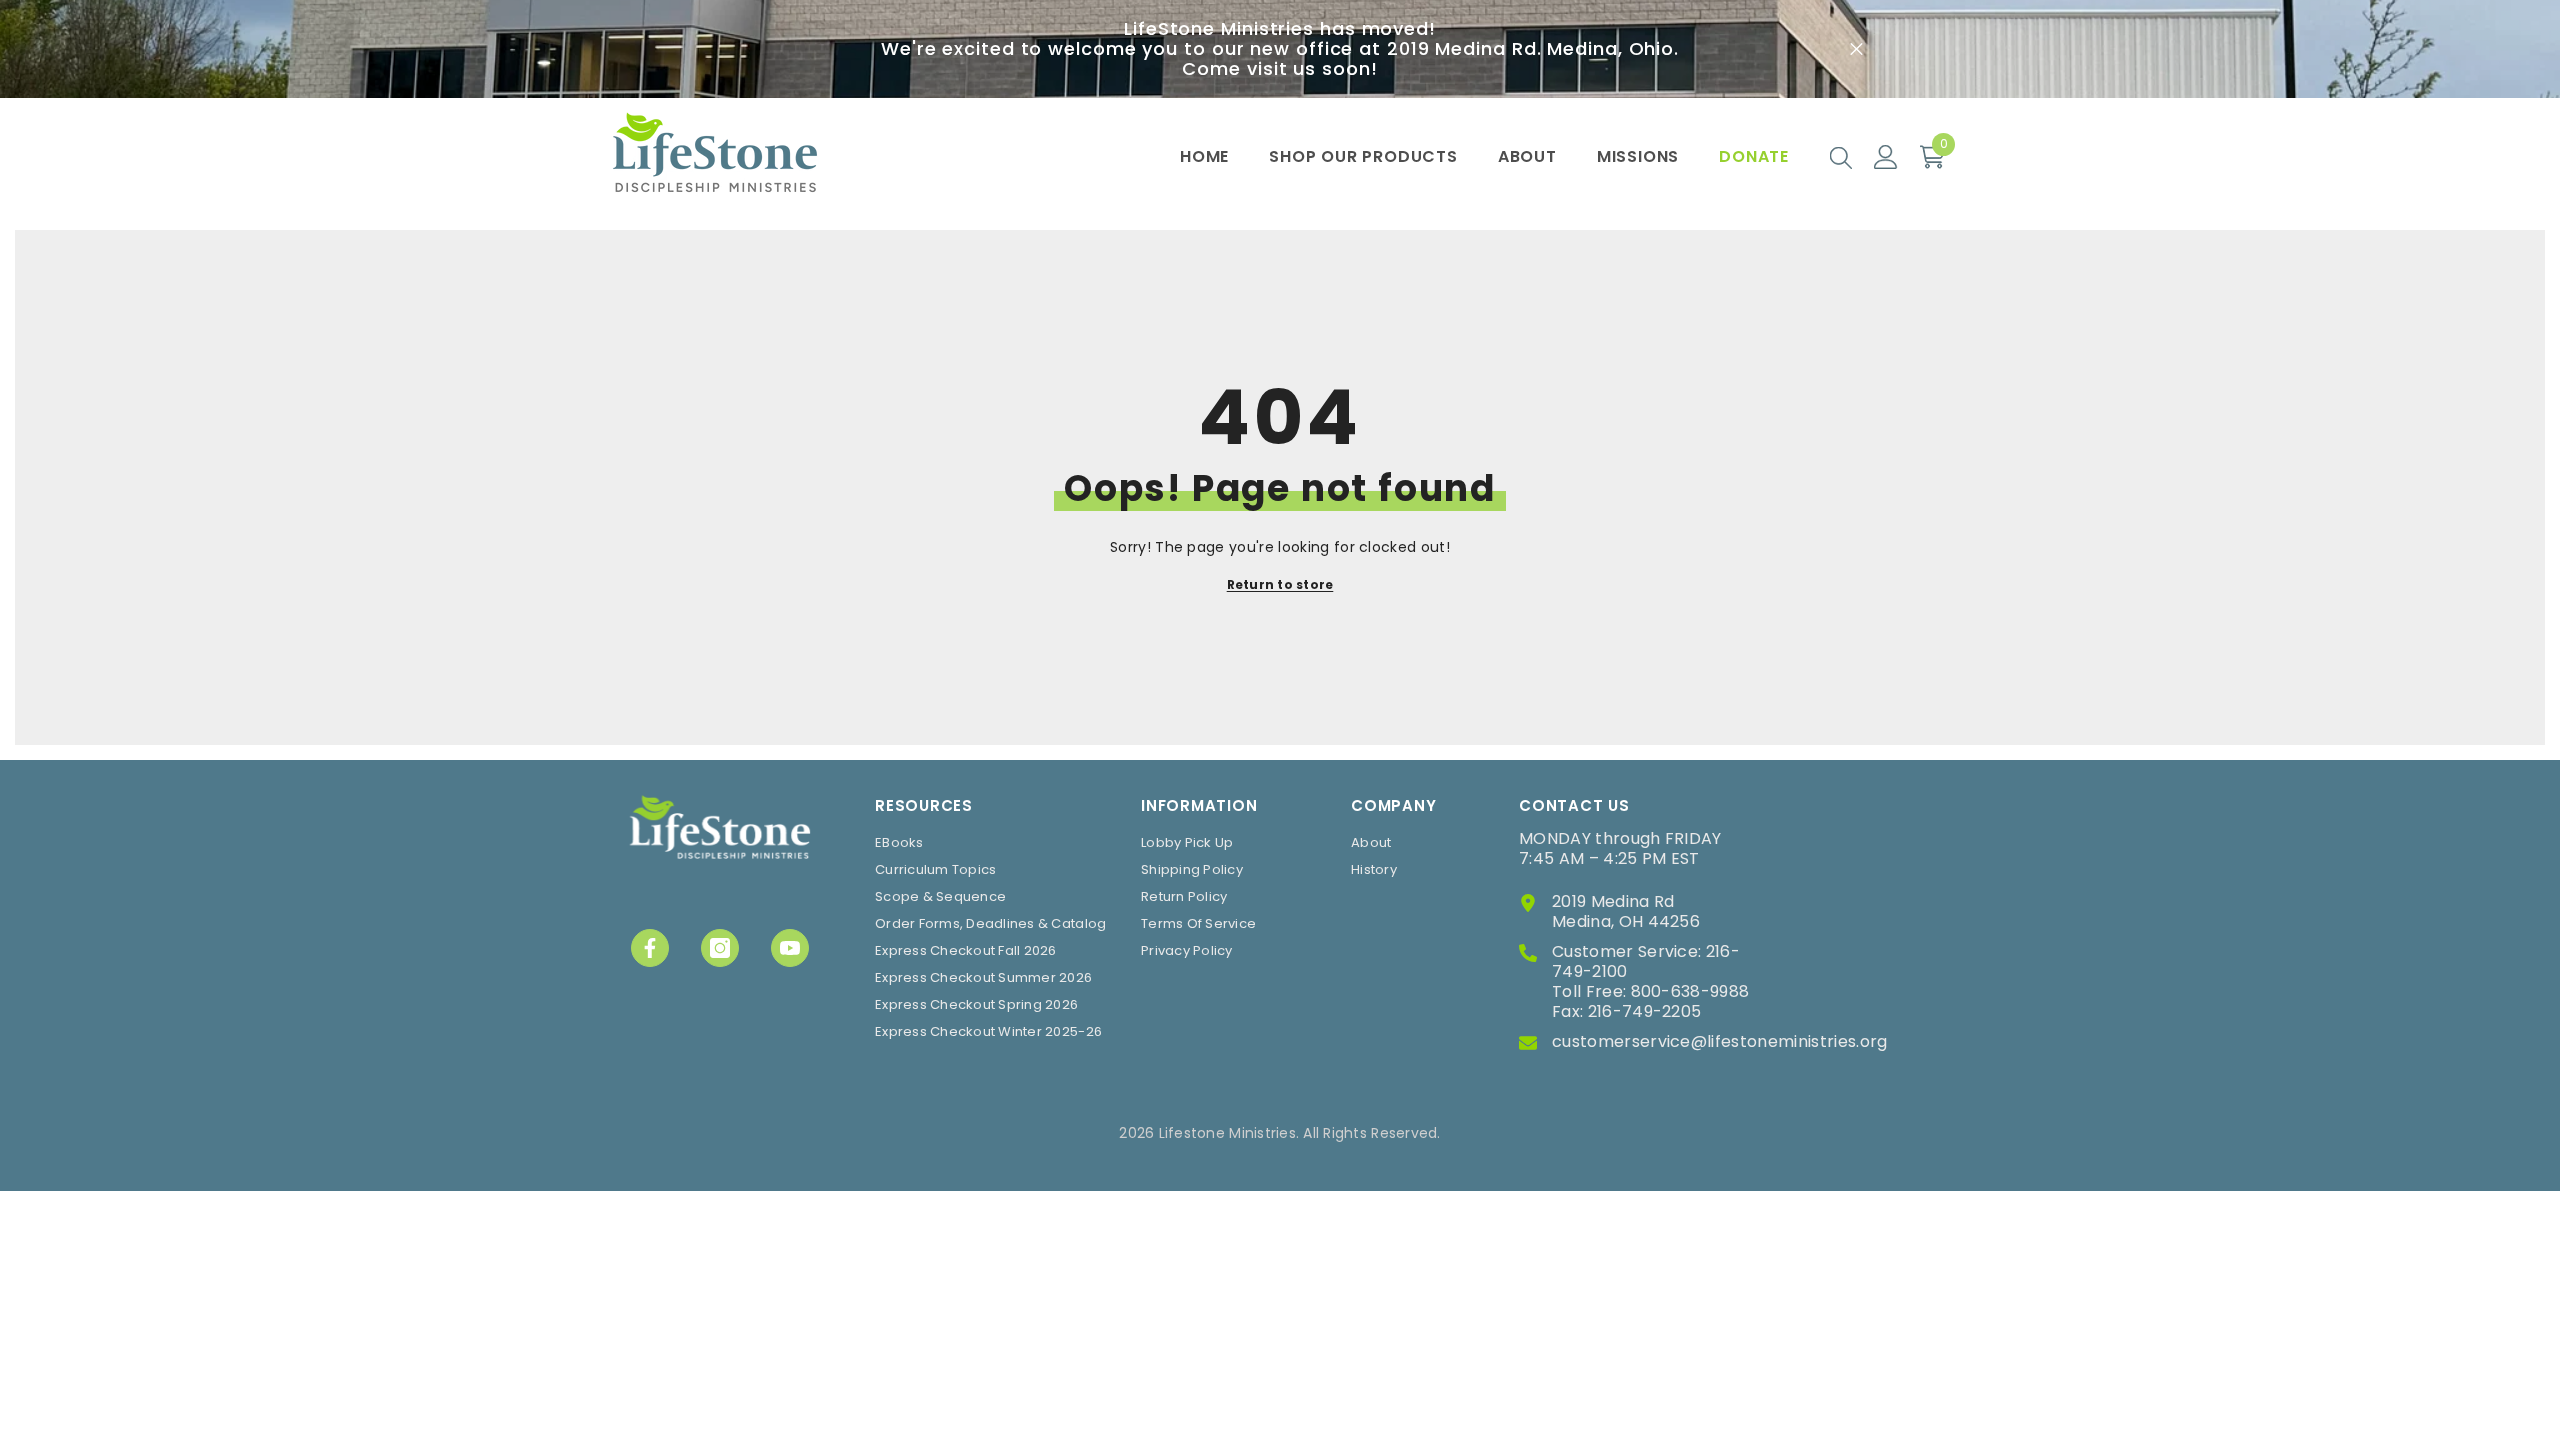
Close (1856, 49)
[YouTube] (790, 948)
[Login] (1886, 157)
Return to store (1280, 584)
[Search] (1841, 157)
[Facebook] (650, 948)
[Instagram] (720, 948)
